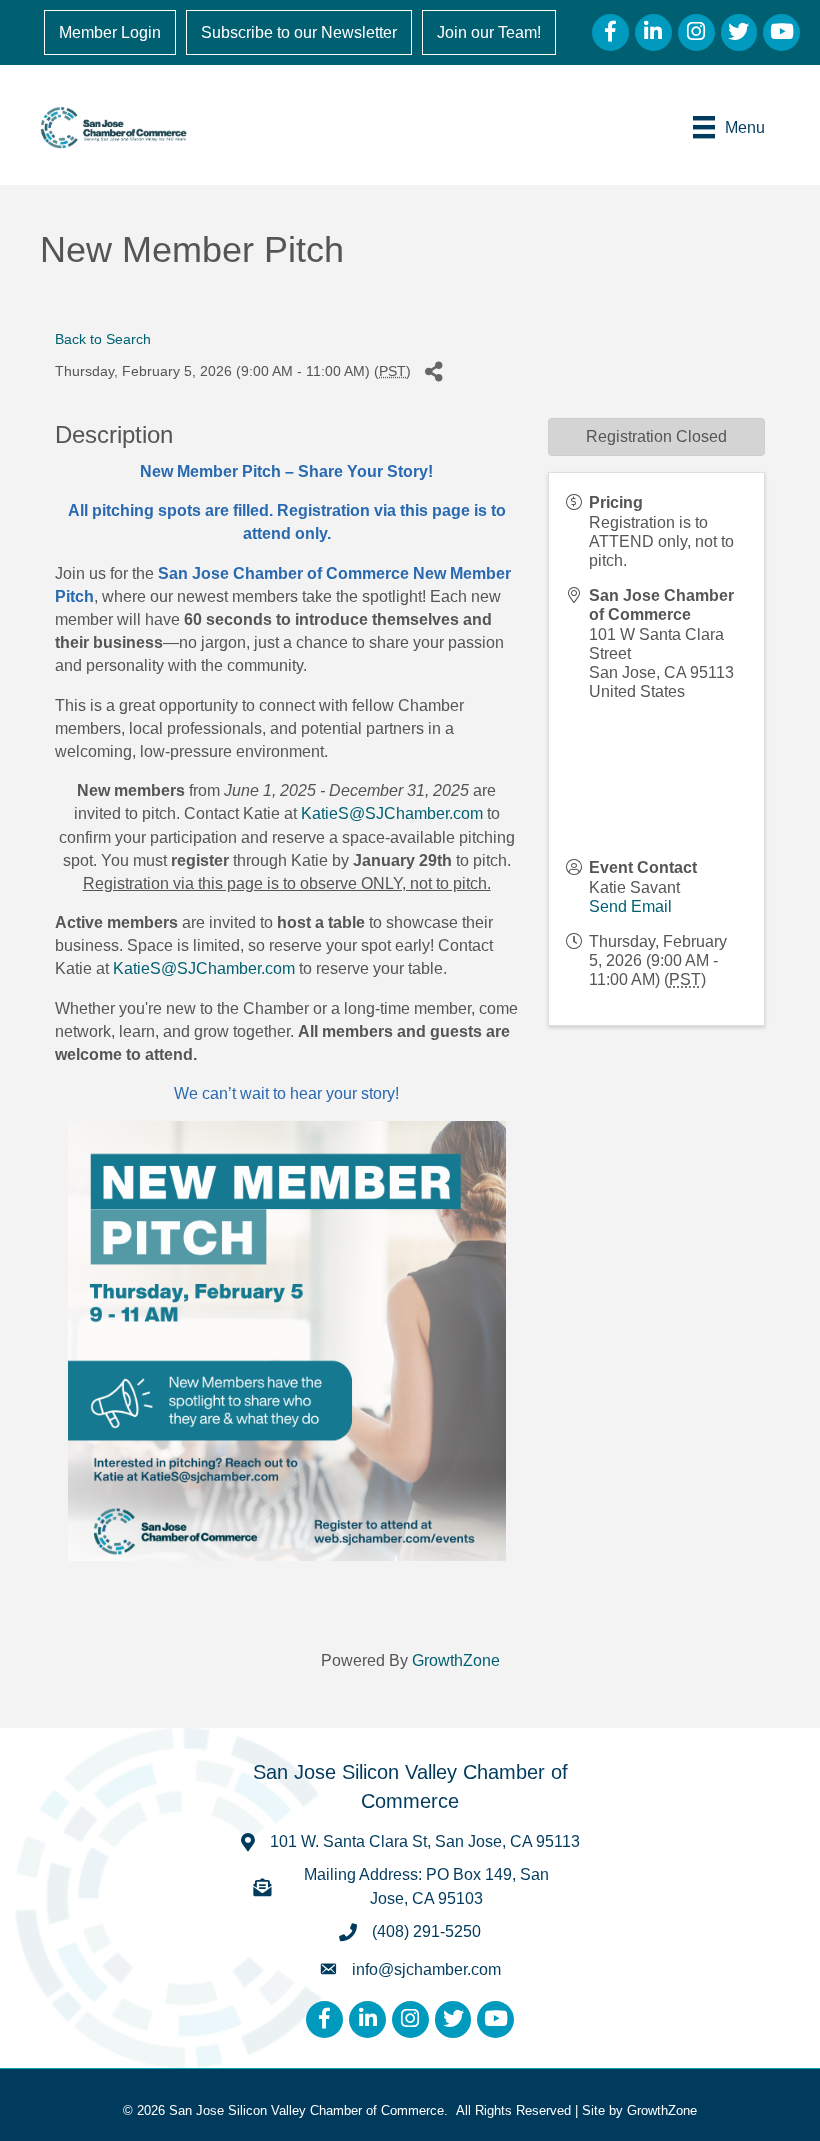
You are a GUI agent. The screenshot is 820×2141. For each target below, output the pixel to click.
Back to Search (103, 339)
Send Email (630, 906)
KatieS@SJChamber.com (392, 813)
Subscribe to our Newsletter (299, 32)
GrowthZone (456, 1660)
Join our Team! (489, 32)
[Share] (433, 371)
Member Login (110, 32)
